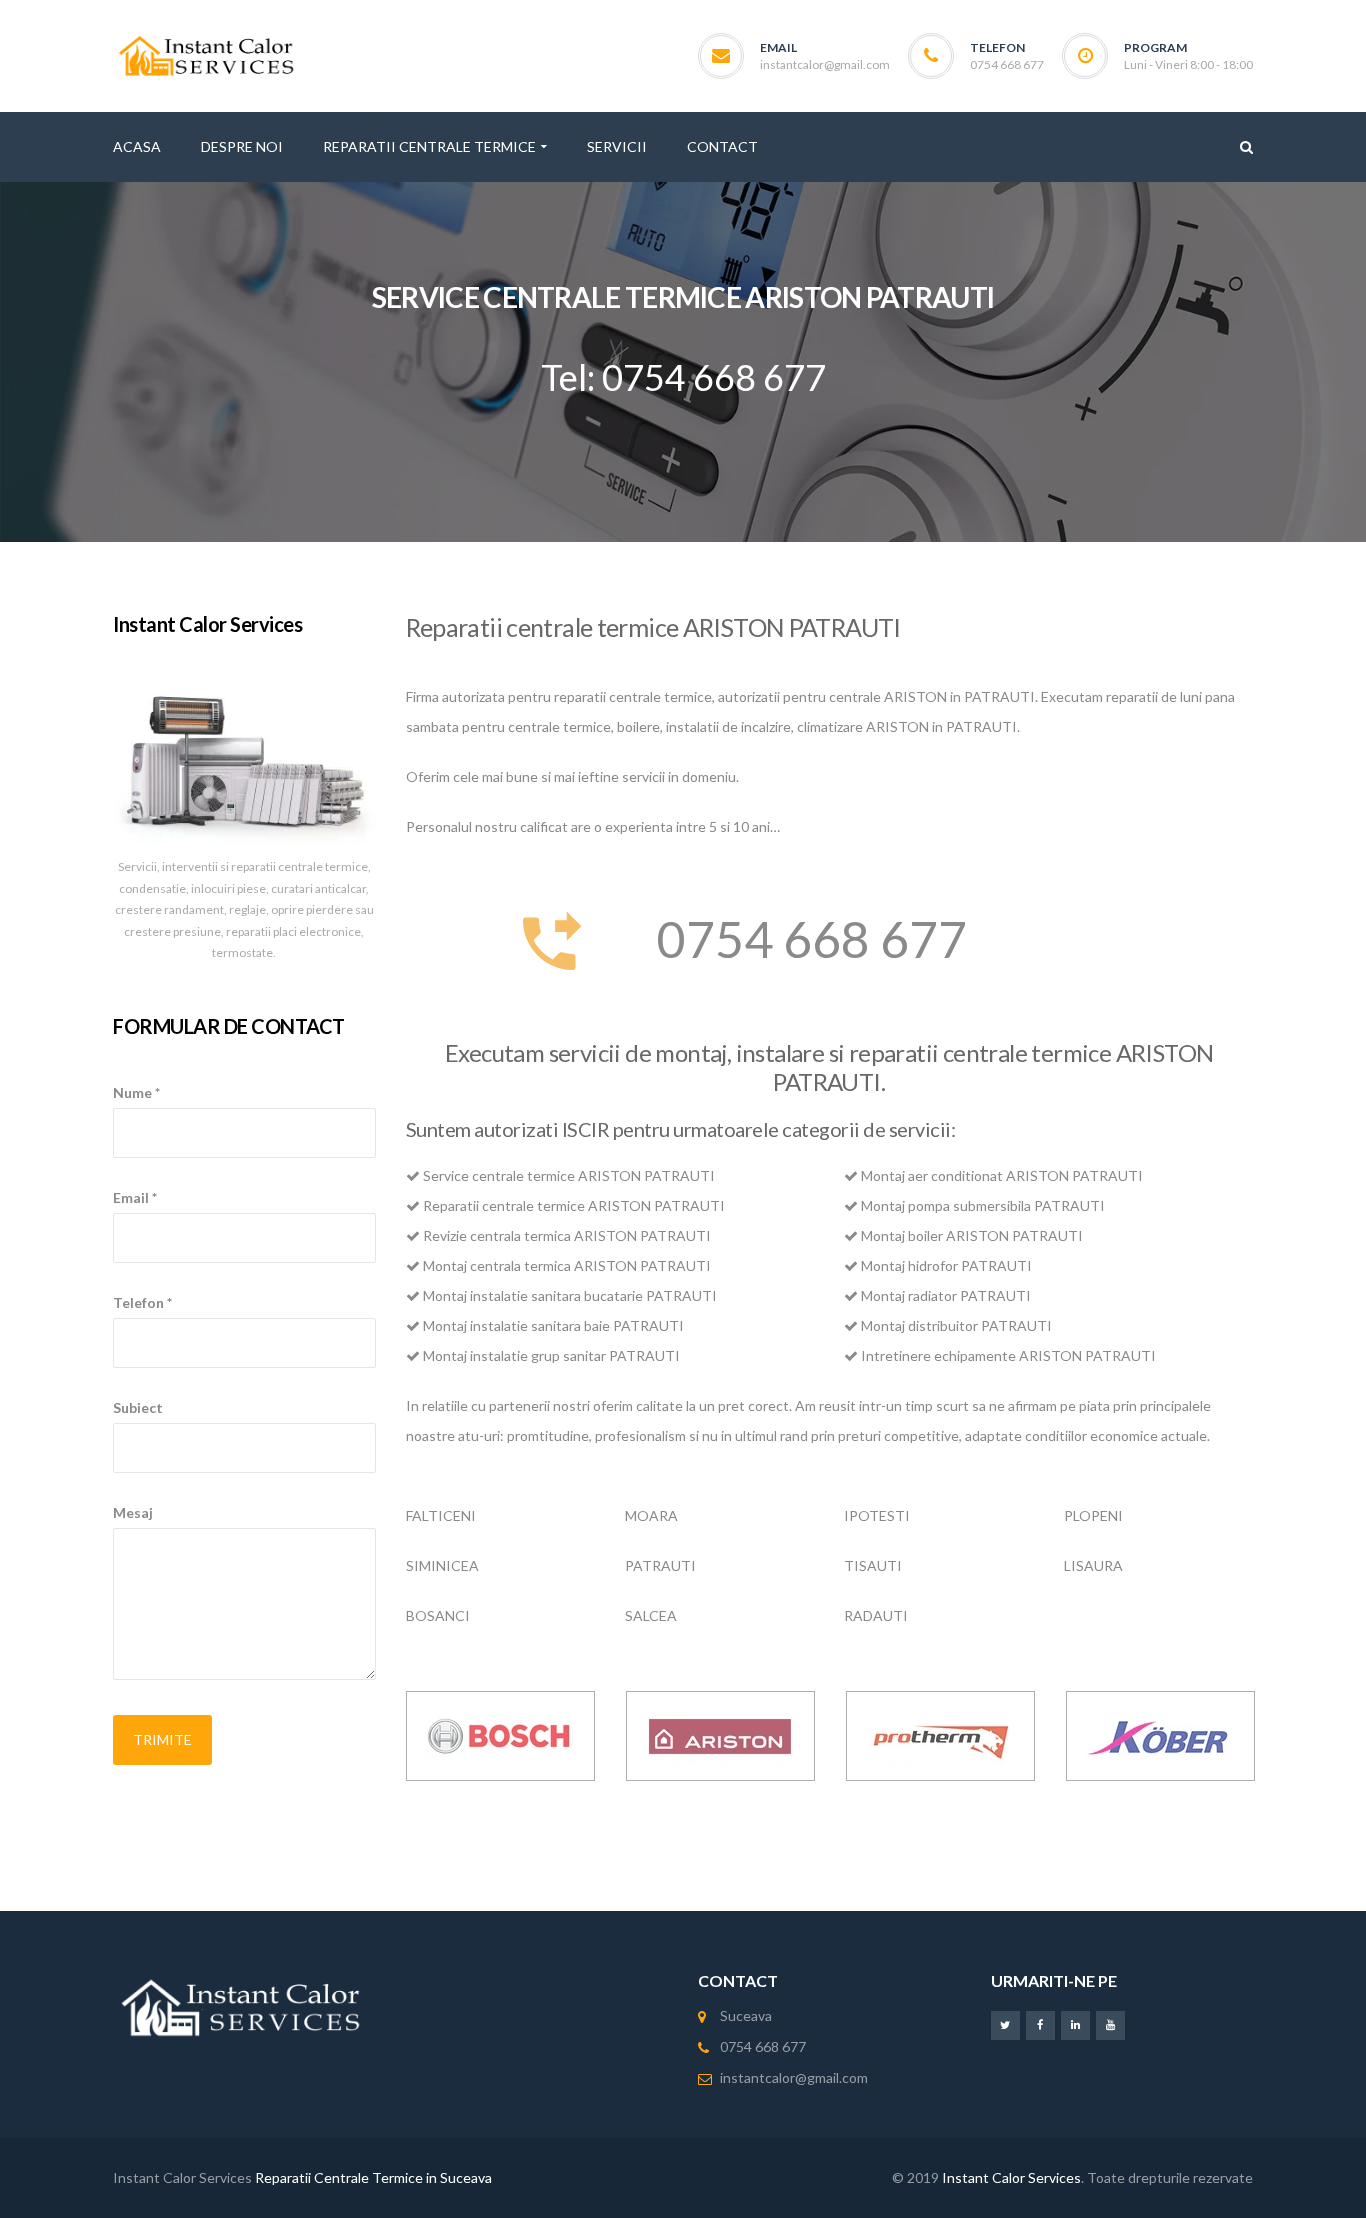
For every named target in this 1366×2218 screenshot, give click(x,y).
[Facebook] (1040, 2024)
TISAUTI (873, 1565)
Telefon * (142, 1302)
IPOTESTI (877, 1515)
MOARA (651, 1515)
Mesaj (133, 1512)
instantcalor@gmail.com (825, 64)
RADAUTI (876, 1615)
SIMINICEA (442, 1565)
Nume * (136, 1092)
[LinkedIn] (1075, 2024)
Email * (135, 1197)
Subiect (138, 1407)
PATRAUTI (660, 1565)
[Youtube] (1110, 2024)
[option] (501, 1736)
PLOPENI (1093, 1515)
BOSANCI (438, 1615)
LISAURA (1093, 1565)
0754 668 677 (812, 939)
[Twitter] (1005, 2024)
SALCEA (651, 1615)
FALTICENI (441, 1515)
